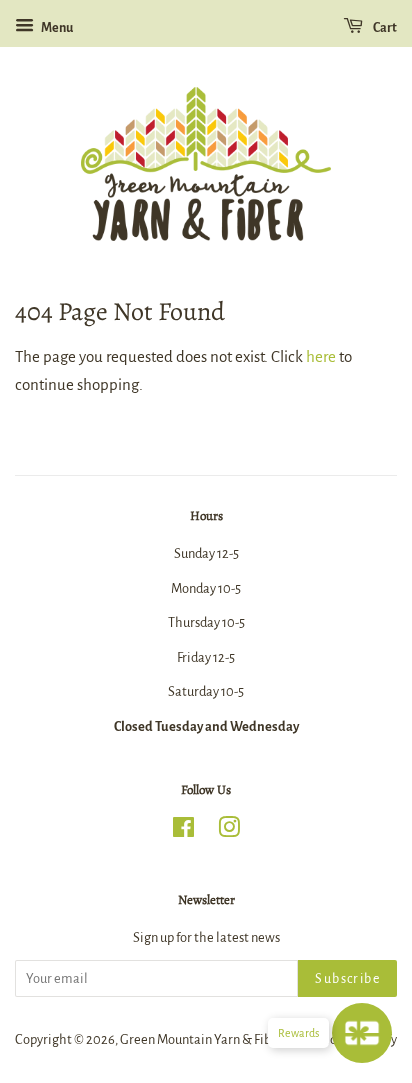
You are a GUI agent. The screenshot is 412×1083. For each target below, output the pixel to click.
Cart (384, 28)
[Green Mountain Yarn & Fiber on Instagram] (229, 831)
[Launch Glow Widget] (362, 1033)
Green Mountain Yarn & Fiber (201, 1039)
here (321, 356)
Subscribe (347, 979)
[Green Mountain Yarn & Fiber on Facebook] (183, 831)
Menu (56, 28)
